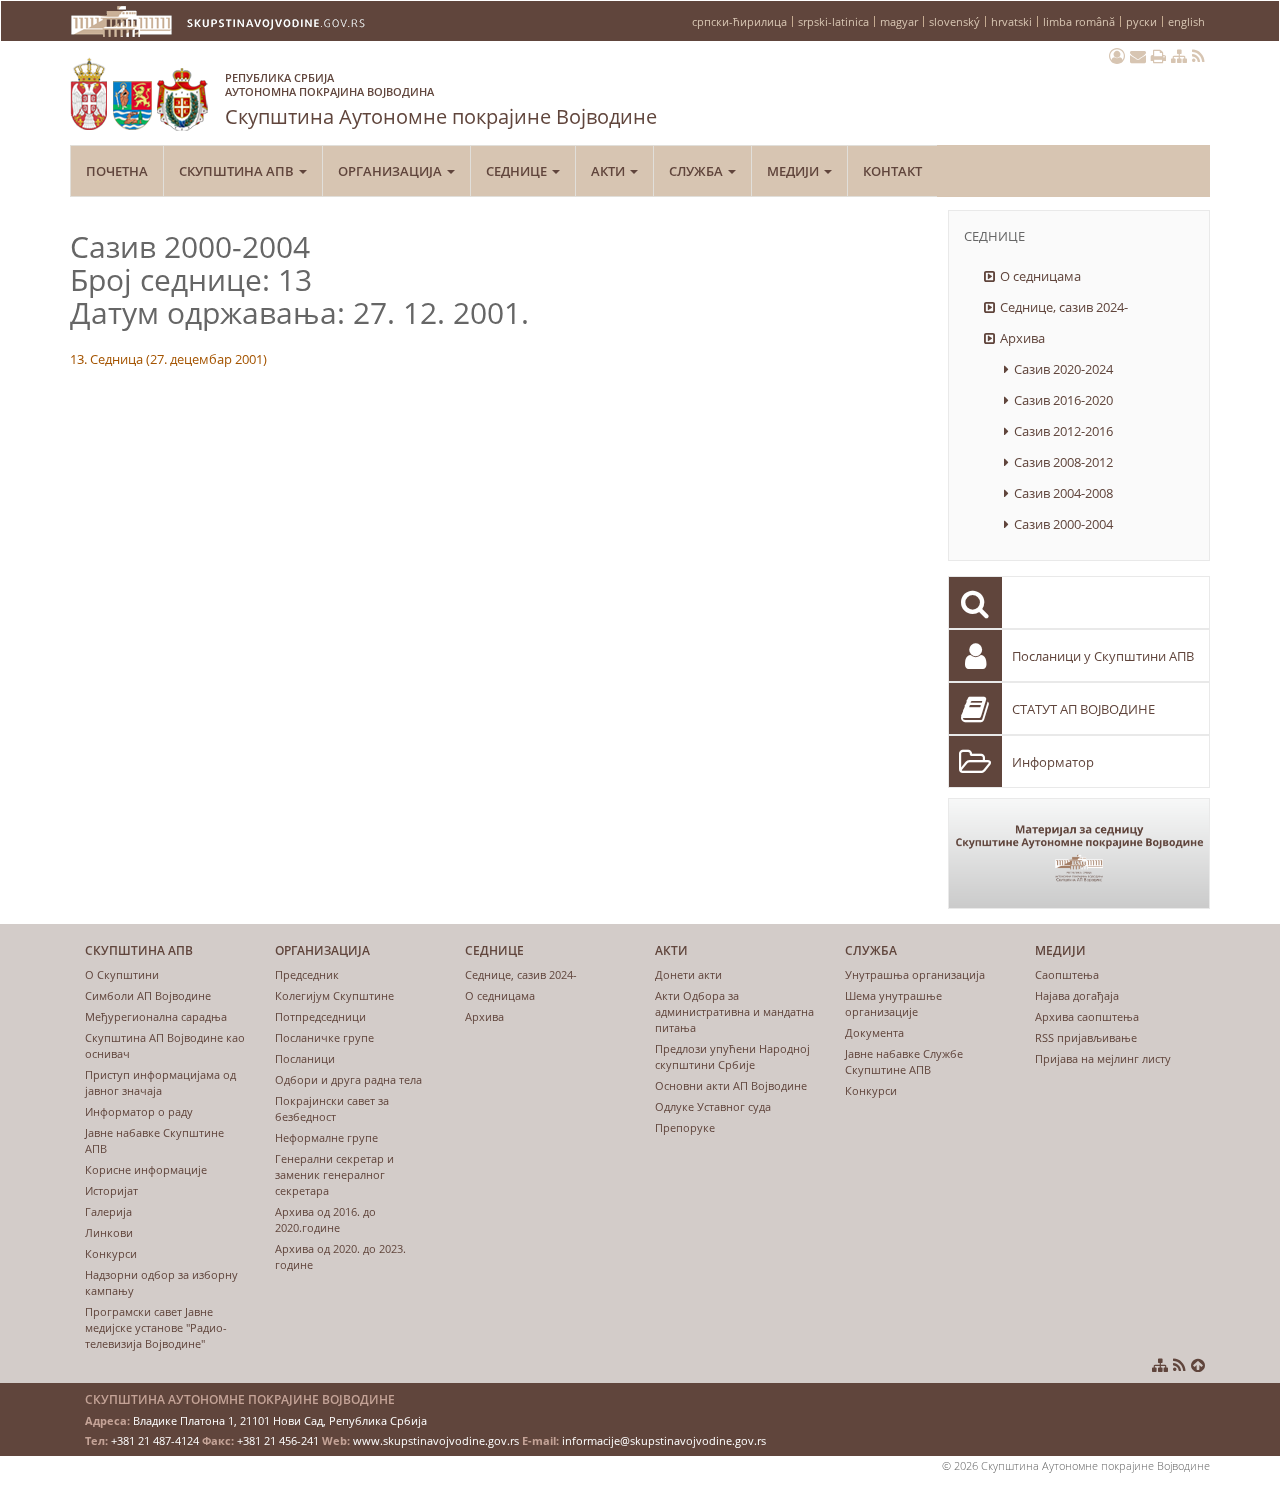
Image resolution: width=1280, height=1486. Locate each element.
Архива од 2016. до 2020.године (325, 1219)
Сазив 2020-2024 (1063, 369)
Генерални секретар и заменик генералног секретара (334, 1174)
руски (1141, 21)
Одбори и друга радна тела (348, 1079)
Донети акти (688, 974)
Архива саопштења (1087, 1016)
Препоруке (685, 1127)
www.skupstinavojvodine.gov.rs (436, 1440)
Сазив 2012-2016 (1063, 431)
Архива (1022, 338)
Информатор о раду (139, 1111)
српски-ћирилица (739, 21)
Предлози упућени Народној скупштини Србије (732, 1056)
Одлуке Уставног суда (713, 1106)
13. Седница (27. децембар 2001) (168, 359)
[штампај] (1158, 56)
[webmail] (1138, 56)
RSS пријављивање (1086, 1037)
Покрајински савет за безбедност (332, 1108)
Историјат (111, 1190)
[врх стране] (1198, 1365)
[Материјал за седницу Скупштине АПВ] (1079, 853)
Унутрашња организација (915, 974)
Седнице (518, 171)
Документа (874, 1032)
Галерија (108, 1211)
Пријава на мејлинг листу (1103, 1058)
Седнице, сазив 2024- (1064, 307)
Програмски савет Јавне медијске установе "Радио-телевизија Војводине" (156, 1327)
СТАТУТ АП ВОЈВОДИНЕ (1083, 709)
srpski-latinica (833, 21)
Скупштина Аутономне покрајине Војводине (441, 100)
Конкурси (111, 1253)
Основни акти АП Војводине (731, 1085)
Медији (794, 171)
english (1186, 21)
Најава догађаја (1077, 995)
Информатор (1053, 762)
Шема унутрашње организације (893, 1003)
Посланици (305, 1058)
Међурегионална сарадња (156, 1016)
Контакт (892, 171)
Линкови (109, 1232)
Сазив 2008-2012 (1063, 462)
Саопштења (1067, 974)
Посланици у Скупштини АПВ (1103, 656)
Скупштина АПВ (238, 171)
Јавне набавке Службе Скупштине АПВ (904, 1061)
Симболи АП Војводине (148, 995)
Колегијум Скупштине (334, 995)
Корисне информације (146, 1169)
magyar (899, 21)
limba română (1079, 21)
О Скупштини (122, 974)
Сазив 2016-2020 (1063, 400)
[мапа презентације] (1179, 56)
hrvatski (1011, 21)
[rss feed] (1198, 56)
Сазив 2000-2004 (1063, 524)
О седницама (1040, 276)
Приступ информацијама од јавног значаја (160, 1082)
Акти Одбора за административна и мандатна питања (734, 1011)
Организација (391, 171)
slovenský (954, 21)
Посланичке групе (324, 1037)
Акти (609, 171)
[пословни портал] (1117, 56)
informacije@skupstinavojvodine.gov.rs (664, 1440)
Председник (307, 974)
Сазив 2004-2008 (1063, 493)
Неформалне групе (326, 1137)
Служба (697, 171)
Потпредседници (320, 1016)
